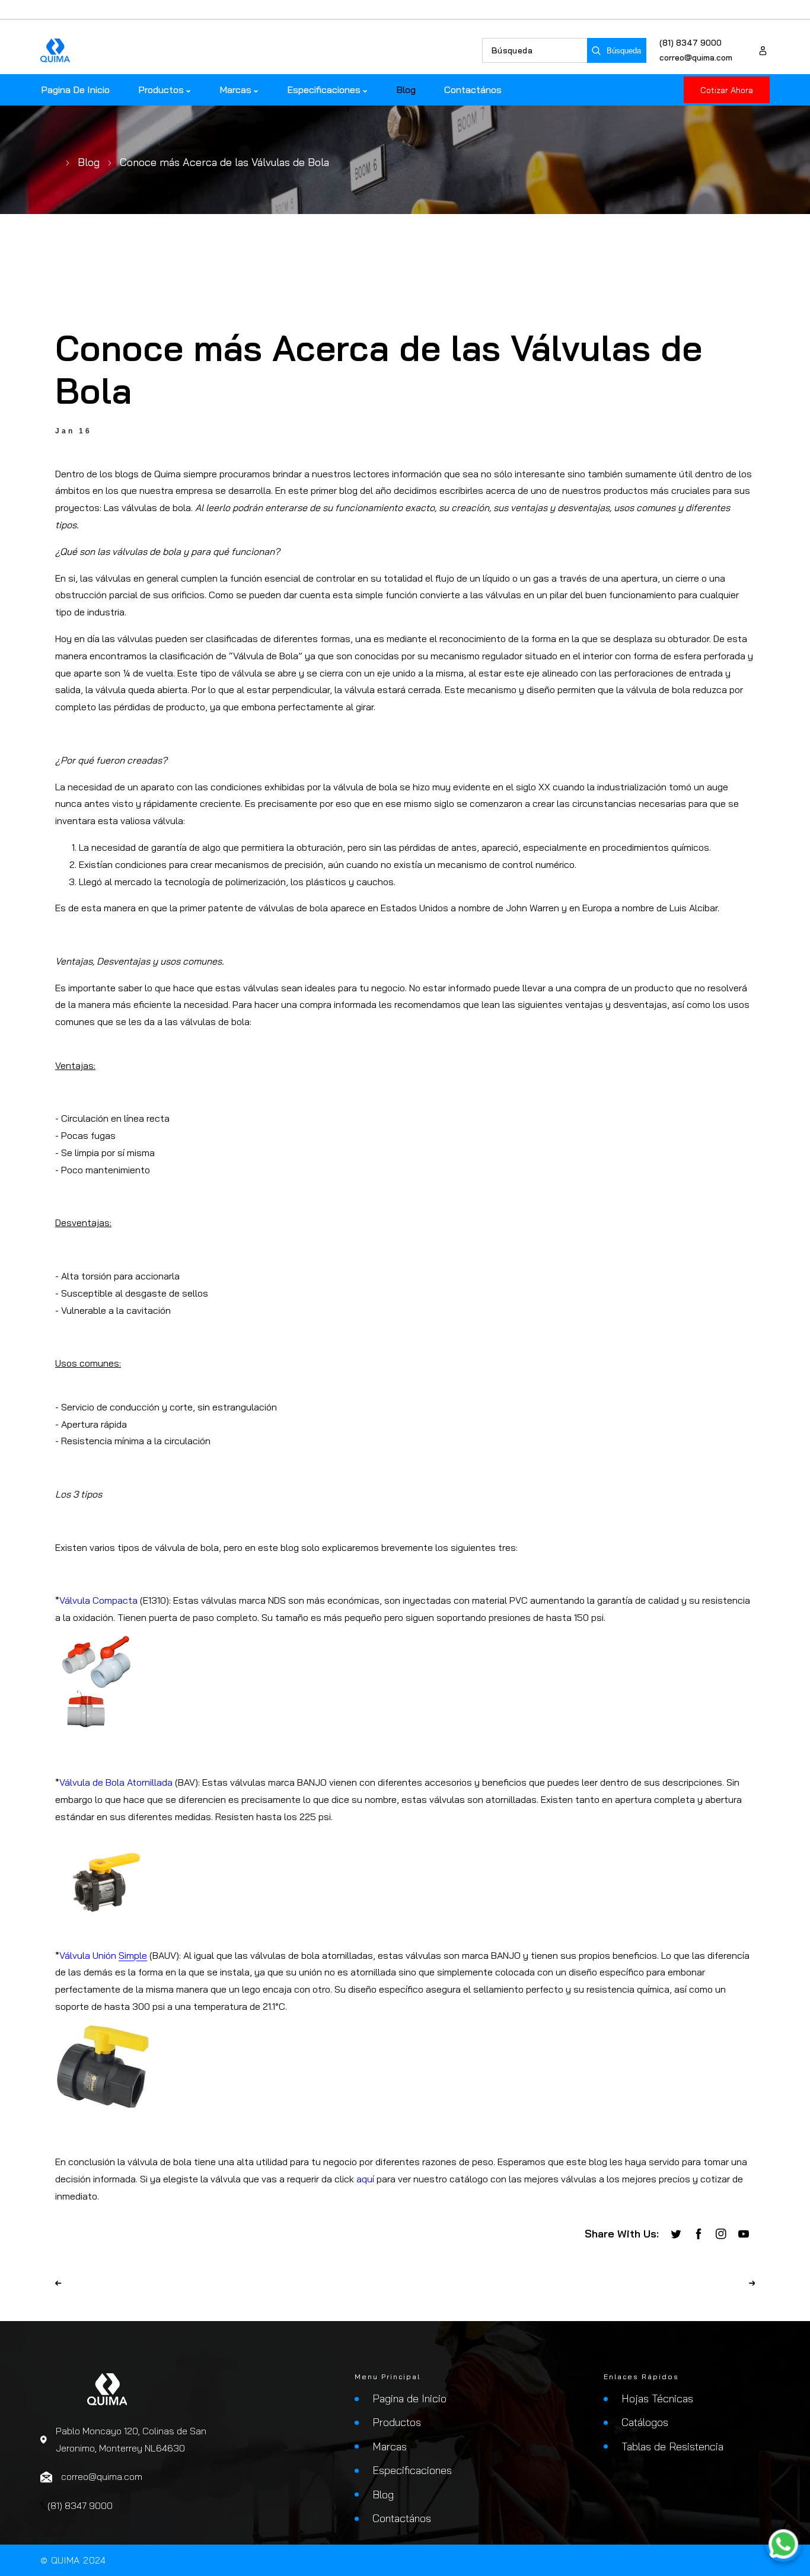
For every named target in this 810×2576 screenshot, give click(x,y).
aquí (365, 2179)
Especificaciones (412, 2470)
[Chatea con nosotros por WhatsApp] (783, 2547)
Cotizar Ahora (727, 90)
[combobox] (535, 50)
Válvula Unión (103, 1955)
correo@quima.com (696, 58)
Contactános (402, 2518)
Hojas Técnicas (657, 2398)
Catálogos (645, 2422)
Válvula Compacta (98, 1600)
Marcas (390, 2446)
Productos (397, 2422)
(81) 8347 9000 (691, 43)
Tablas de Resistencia (672, 2446)
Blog (89, 162)
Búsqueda (624, 51)
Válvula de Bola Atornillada (116, 1782)
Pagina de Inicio (409, 2398)
